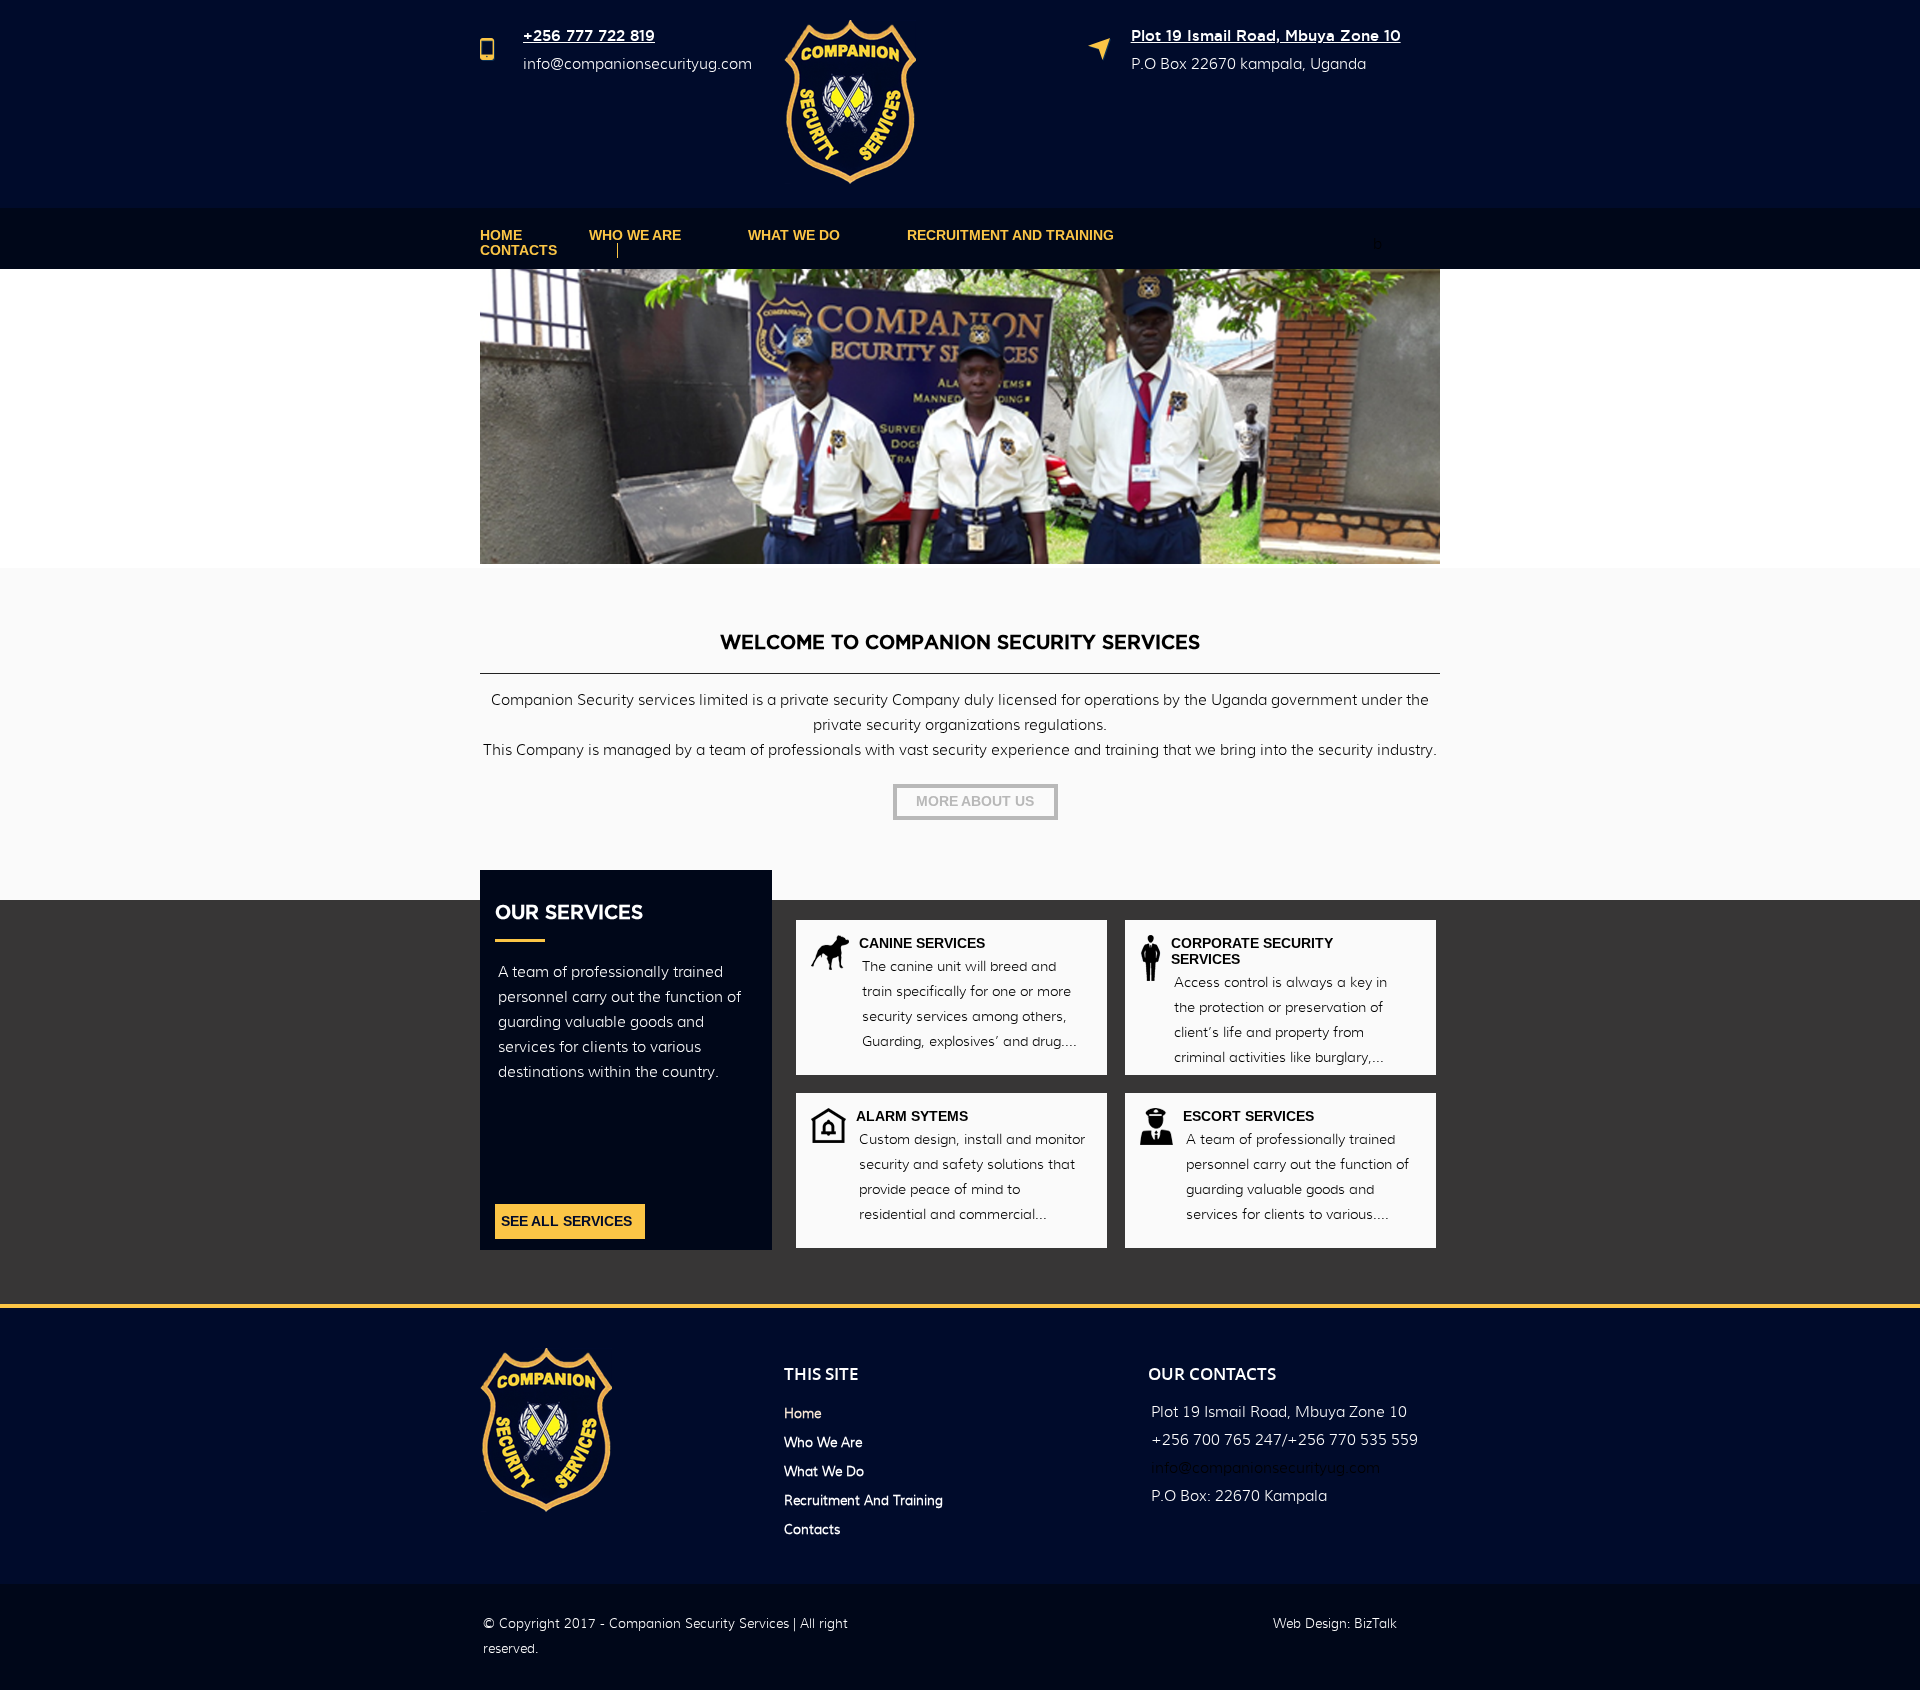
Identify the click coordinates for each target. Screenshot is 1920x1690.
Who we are (635, 235)
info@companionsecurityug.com (637, 63)
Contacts (518, 250)
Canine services (922, 943)
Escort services (1248, 1116)
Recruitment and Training (1010, 235)
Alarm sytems (912, 1116)
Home (501, 235)
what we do (794, 235)
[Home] (850, 178)
